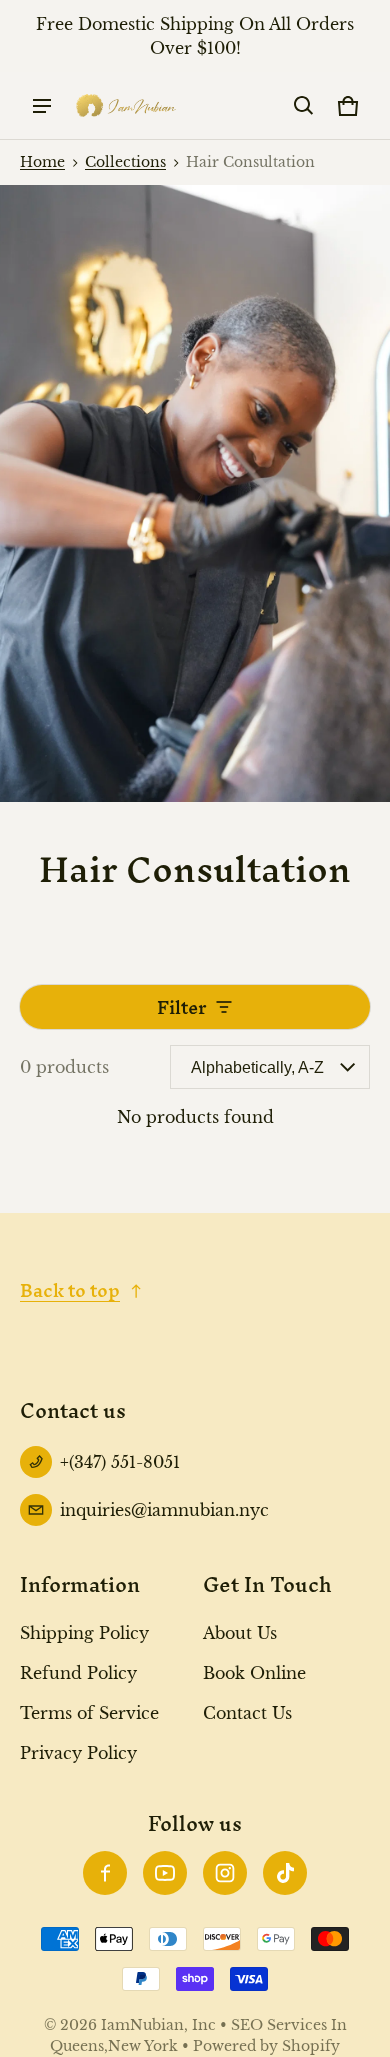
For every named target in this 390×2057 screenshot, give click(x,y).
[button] (304, 106)
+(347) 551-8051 (120, 1462)
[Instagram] (225, 1873)
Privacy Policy (78, 1753)
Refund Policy (78, 1673)
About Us (240, 1633)
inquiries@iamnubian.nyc (164, 1510)
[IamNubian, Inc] (126, 105)
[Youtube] (165, 1873)
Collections (125, 162)
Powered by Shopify (266, 2046)
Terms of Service (89, 1713)
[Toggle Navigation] (42, 106)
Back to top (70, 1290)
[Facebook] (105, 1873)
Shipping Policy (84, 1633)
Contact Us (247, 1713)
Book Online (254, 1673)
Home (42, 162)
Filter (181, 1007)
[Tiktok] (285, 1873)
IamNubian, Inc (158, 2025)
